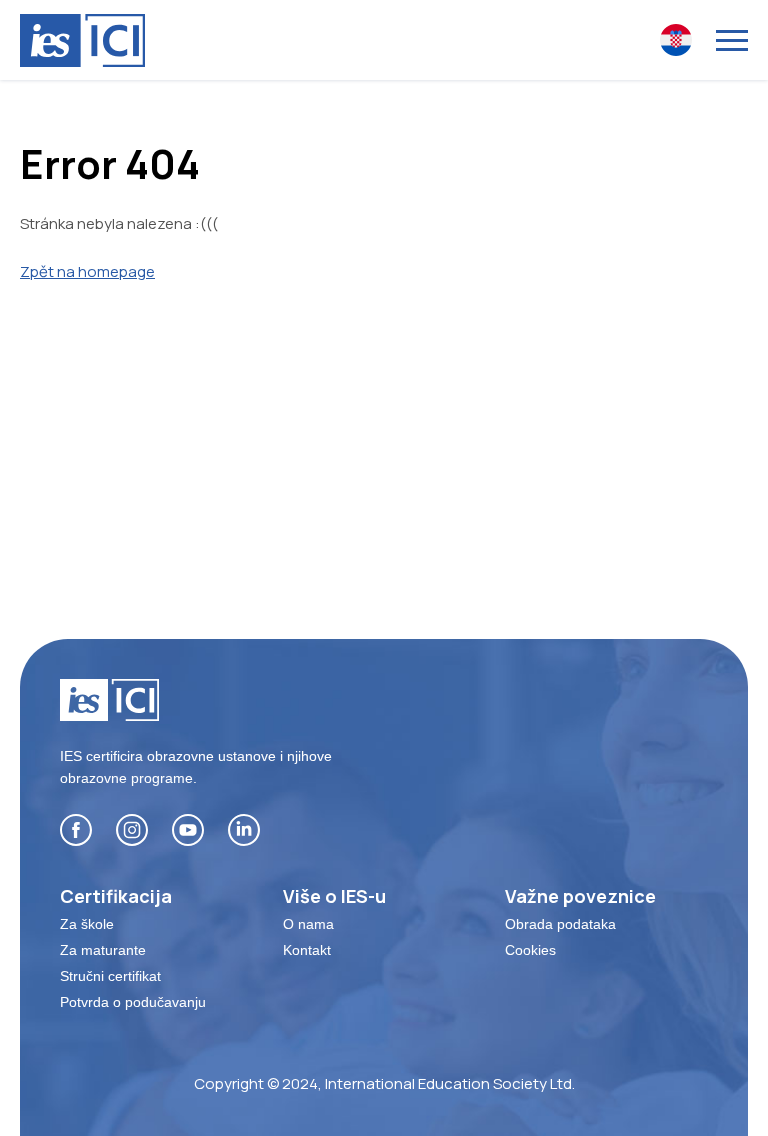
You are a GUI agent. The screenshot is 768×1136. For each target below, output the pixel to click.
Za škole (87, 924)
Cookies (530, 950)
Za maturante (103, 950)
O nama (308, 924)
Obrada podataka (560, 924)
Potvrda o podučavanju (133, 1002)
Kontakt (307, 950)
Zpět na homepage (87, 271)
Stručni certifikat (110, 976)
